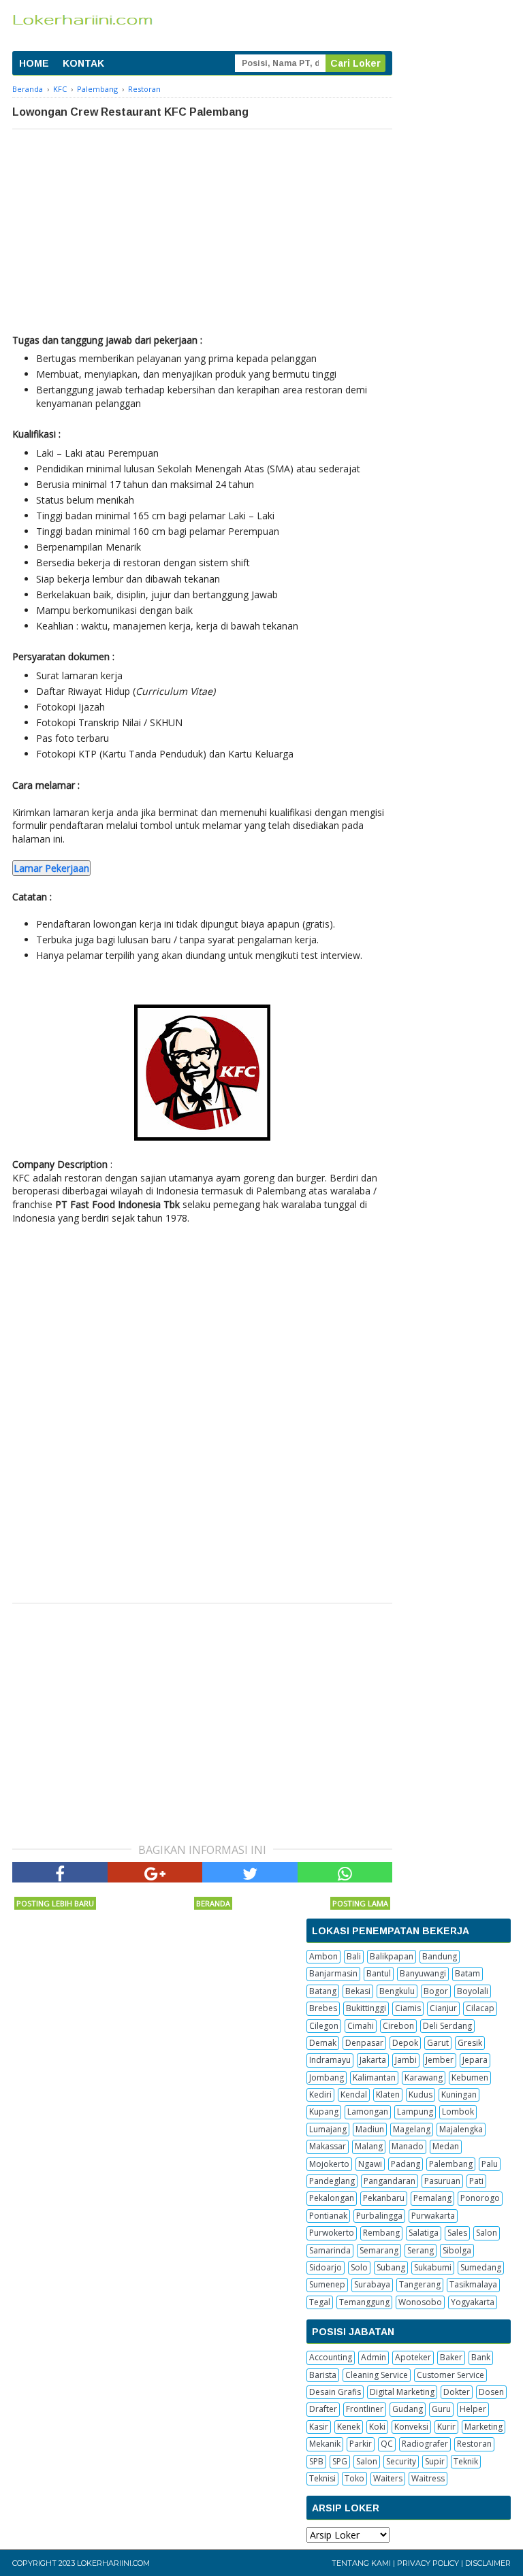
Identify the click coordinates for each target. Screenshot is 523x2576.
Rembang (381, 2233)
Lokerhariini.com (113, 2563)
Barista (323, 2375)
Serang (421, 2250)
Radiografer (425, 2444)
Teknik (466, 2461)
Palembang (451, 2164)
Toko (354, 2478)
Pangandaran (390, 2181)
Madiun (370, 2129)
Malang (369, 2146)
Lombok (458, 2112)
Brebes (323, 2008)
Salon (487, 2233)
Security (401, 2461)
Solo (359, 2267)
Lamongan (368, 2112)
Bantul (379, 1973)
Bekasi (358, 1991)
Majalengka (461, 2129)
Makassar (328, 2146)
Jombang (327, 2077)
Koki (377, 2427)
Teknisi (322, 2478)
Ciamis (408, 2008)
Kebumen (470, 2077)
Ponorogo (480, 2198)
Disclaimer (488, 2563)
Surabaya (372, 2284)
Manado (408, 2146)
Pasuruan (442, 2181)
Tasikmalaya (473, 2284)
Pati (476, 2181)
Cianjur (443, 2008)
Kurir (446, 2427)
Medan (446, 2146)
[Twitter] (250, 1872)
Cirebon (398, 2026)
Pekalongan (332, 2198)
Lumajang (328, 2129)
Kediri (320, 2094)
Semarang (379, 2250)
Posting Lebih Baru (55, 1903)
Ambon (323, 1956)
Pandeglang (332, 2181)
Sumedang (481, 2267)
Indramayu (330, 2060)
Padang (406, 2164)
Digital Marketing (402, 2392)
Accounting (331, 2357)
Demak (323, 2043)
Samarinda (330, 2250)
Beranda (213, 1903)
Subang (391, 2267)
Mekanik (325, 2444)
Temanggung (364, 2302)
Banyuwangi (423, 1973)
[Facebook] (60, 1872)
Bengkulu (397, 1991)
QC (387, 2444)
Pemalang (432, 2198)
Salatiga (424, 2233)
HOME (34, 63)
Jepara (475, 2060)
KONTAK (83, 63)
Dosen (491, 2392)
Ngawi (370, 2164)
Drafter (323, 2409)
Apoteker (413, 2357)
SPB (316, 2461)
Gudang (408, 2409)
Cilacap (480, 2008)
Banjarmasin (333, 1973)
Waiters (388, 2478)
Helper (473, 2409)
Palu (490, 2164)
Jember (440, 2060)
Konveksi (411, 2427)
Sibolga (457, 2250)
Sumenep (327, 2284)
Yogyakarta (473, 2302)
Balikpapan (392, 1956)
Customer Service (450, 2375)
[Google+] (155, 1872)
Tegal (320, 2302)
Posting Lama (360, 1903)
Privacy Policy (428, 2563)
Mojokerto (329, 2164)
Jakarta (373, 2060)
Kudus (421, 2094)
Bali (354, 1956)
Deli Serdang (447, 2026)
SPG (340, 2461)
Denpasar (364, 2043)
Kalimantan (374, 2077)
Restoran (474, 2444)
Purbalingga (379, 2216)
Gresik (470, 2043)
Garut (438, 2043)
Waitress (428, 2478)
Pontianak (328, 2216)
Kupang (324, 2112)
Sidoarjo (326, 2267)
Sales (457, 2233)
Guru (441, 2409)
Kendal (354, 2094)
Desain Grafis (335, 2392)
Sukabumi (433, 2267)
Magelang (412, 2129)
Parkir (361, 2444)
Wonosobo (420, 2302)
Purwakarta (433, 2216)
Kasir (319, 2427)
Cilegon (324, 2026)
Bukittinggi (366, 2008)
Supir (435, 2461)
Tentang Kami (361, 2563)
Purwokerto (332, 2233)
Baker (451, 2357)
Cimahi (361, 2026)
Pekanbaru (384, 2198)
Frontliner (365, 2409)
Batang (323, 1991)
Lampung (415, 2112)
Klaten (388, 2094)
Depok (405, 2043)
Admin (374, 2357)
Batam (467, 1973)
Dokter (457, 2392)
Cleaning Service (377, 2375)
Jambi (406, 2060)
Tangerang (420, 2284)
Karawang (424, 2077)
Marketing (484, 2427)
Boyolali (473, 1991)
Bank (481, 2357)
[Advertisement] (202, 231)
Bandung (440, 1956)
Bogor (436, 1991)
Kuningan (459, 2094)
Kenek (349, 2427)
